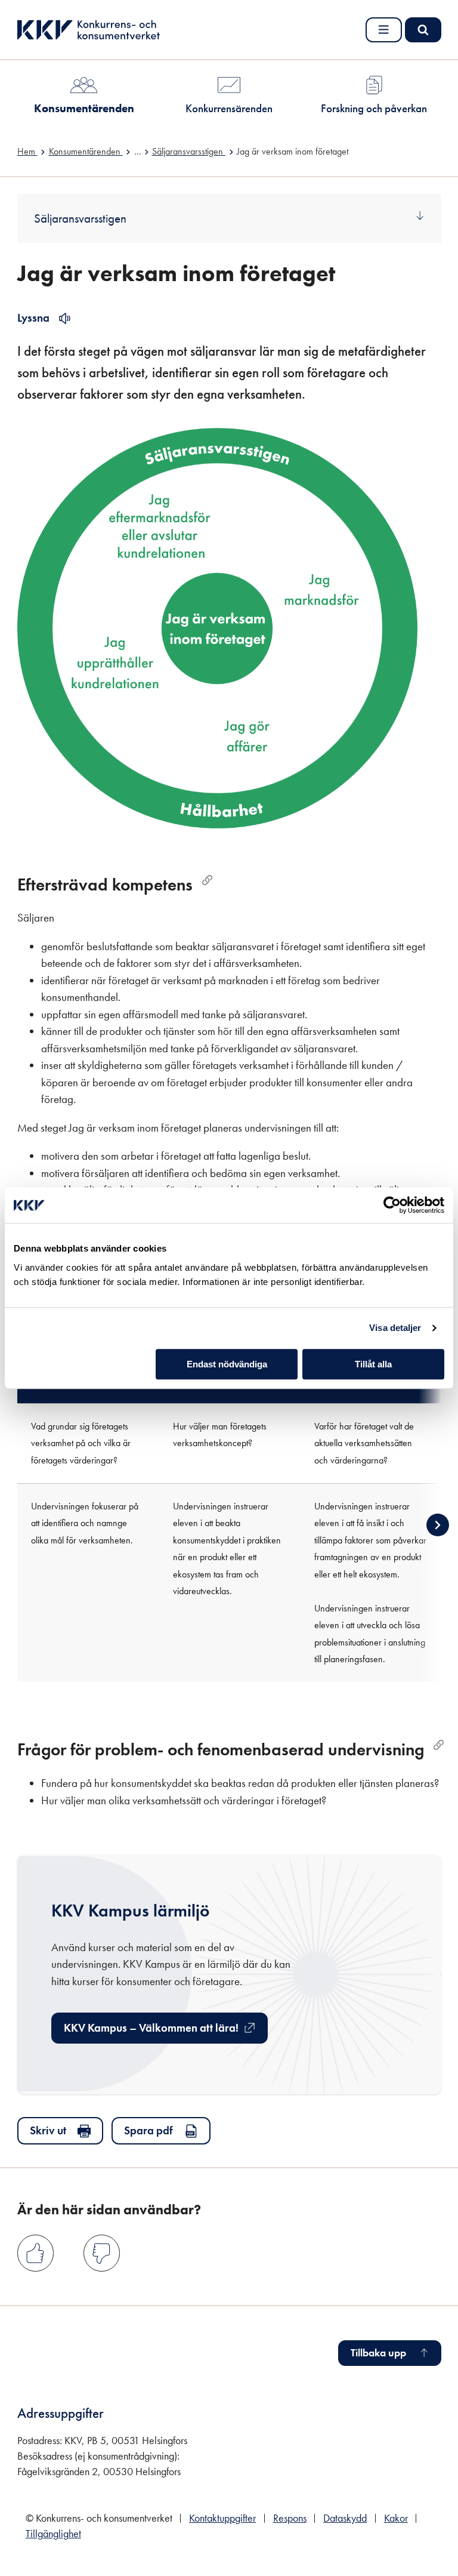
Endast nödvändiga (227, 1364)
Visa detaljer (395, 1328)
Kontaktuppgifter (222, 2518)
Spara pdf (148, 2130)
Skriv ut (48, 2130)
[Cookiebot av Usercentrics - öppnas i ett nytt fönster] (392, 1205)
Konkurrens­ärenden (229, 108)
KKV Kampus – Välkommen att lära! (151, 2032)
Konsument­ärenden (84, 108)
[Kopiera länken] (207, 880)
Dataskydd (345, 2518)
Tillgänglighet (53, 2534)
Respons (290, 2518)
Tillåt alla (373, 1364)
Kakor (396, 2518)
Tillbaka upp (378, 2353)
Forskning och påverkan (374, 108)
